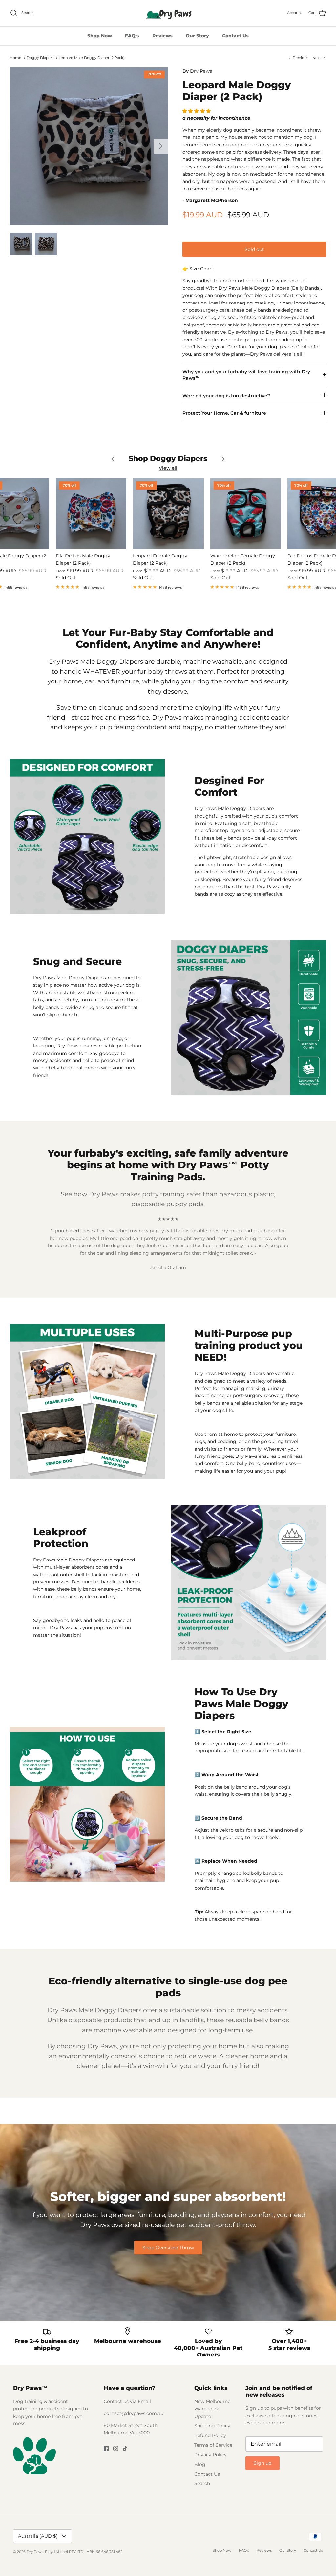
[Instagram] (116, 2449)
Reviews (162, 36)
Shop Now (100, 36)
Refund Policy (210, 2435)
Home (16, 58)
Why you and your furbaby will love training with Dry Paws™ (246, 375)
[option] (89, 146)
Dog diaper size (201, 232)
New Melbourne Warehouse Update (212, 2409)
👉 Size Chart (198, 269)
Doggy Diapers (40, 58)
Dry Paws (201, 71)
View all (168, 468)
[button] (197, 111)
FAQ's (132, 36)
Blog (200, 2464)
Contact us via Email (127, 2401)
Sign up (262, 2463)
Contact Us (235, 36)
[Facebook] (106, 2449)
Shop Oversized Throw (168, 2248)
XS (191, 246)
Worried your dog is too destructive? (226, 396)
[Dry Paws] (168, 13)
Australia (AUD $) (38, 2536)
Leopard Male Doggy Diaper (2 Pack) (92, 58)
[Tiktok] (125, 2449)
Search (202, 2483)
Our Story (197, 36)
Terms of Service (213, 2445)
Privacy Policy (210, 2455)
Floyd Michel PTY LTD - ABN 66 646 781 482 (84, 2552)
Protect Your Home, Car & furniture (224, 413)
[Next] (161, 146)
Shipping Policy (212, 2426)
